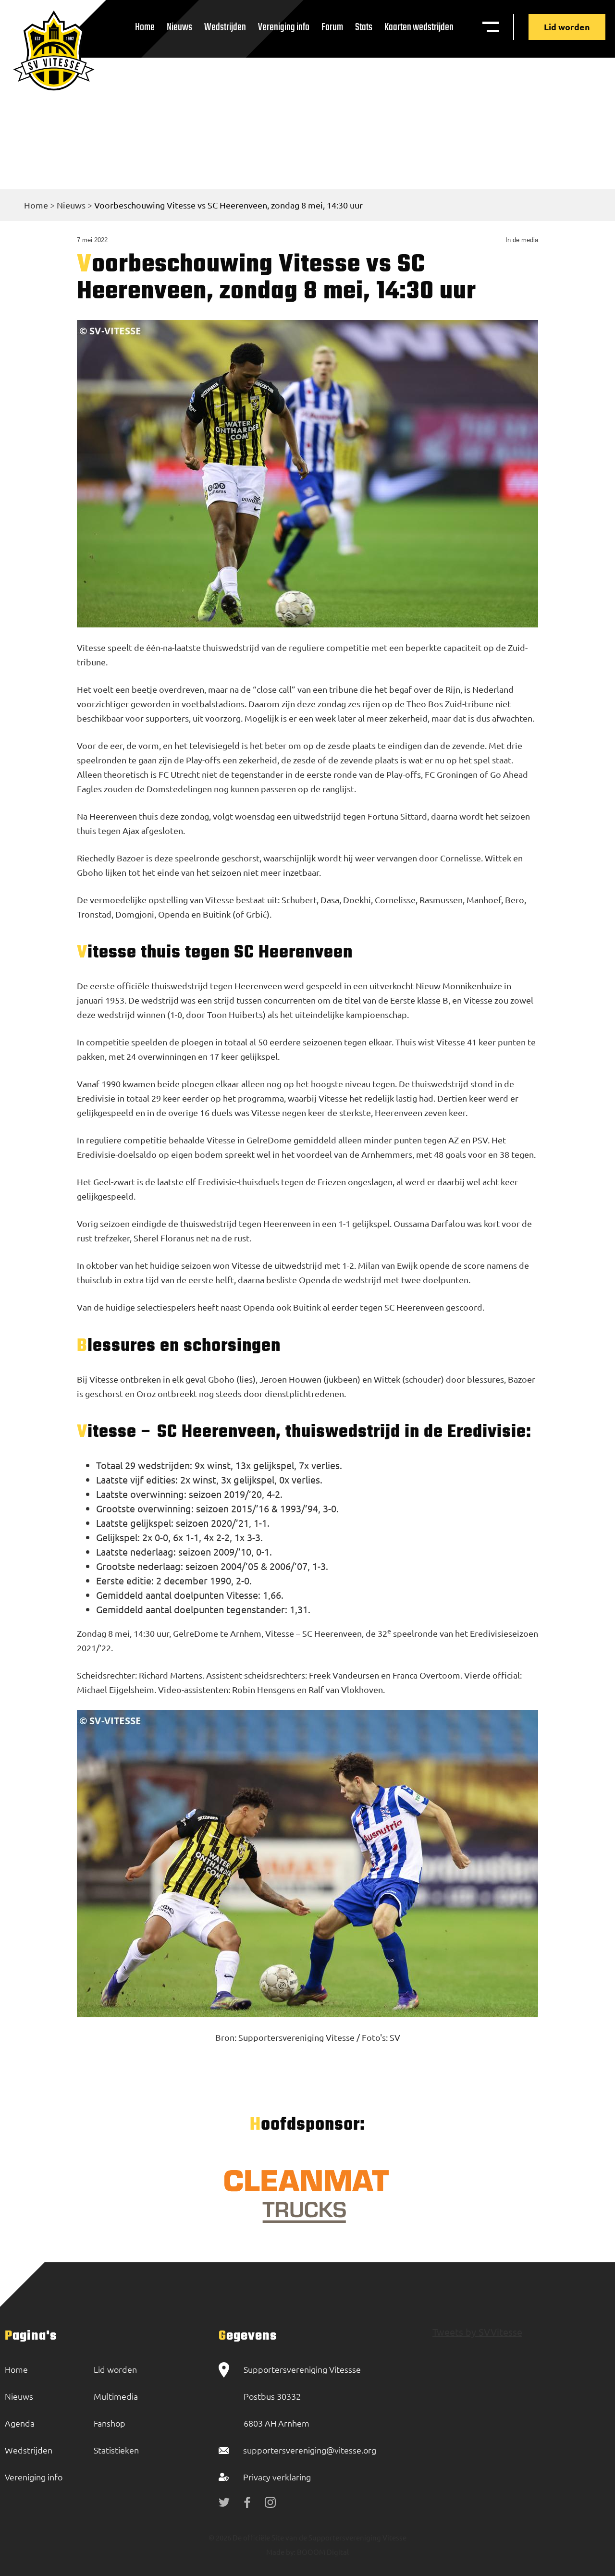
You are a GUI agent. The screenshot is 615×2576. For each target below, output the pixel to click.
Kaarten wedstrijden (419, 27)
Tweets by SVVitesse (477, 2332)
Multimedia (116, 2396)
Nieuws (179, 27)
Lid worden (567, 27)
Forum (332, 27)
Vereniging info (284, 27)
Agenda (20, 2423)
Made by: (281, 2552)
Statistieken (116, 2450)
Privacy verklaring (277, 2477)
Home (145, 27)
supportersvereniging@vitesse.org (310, 2450)
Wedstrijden (225, 27)
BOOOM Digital (322, 2552)
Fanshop (110, 2423)
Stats (364, 27)
